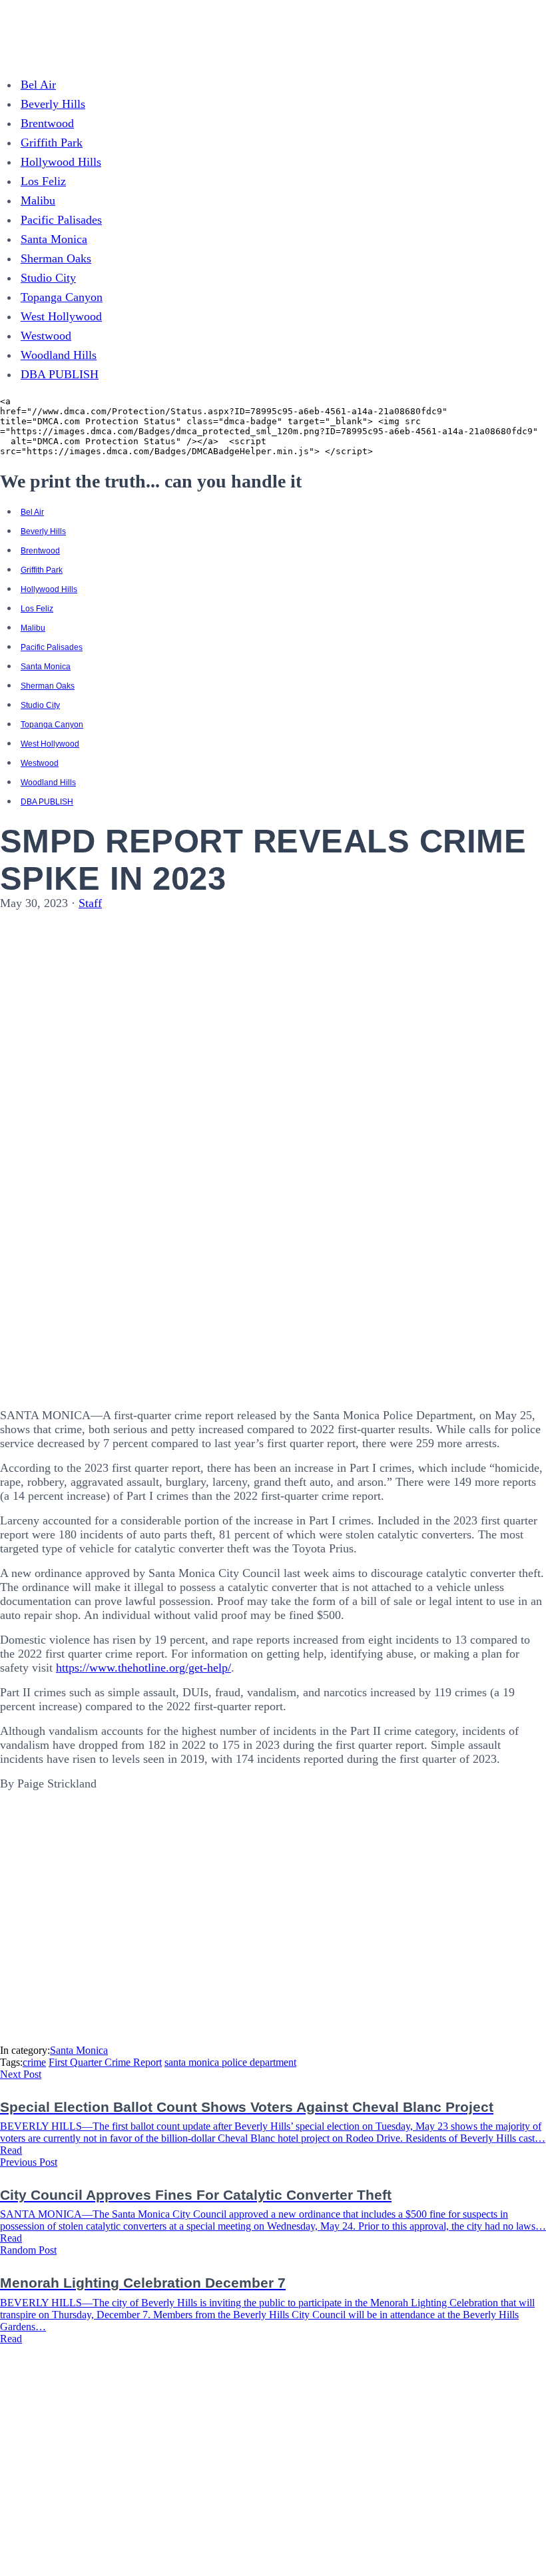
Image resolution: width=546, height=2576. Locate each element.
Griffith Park (52, 143)
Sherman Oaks (56, 258)
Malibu (38, 200)
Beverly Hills (53, 104)
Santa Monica (54, 239)
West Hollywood (61, 316)
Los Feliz (43, 181)
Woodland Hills (59, 355)
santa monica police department (230, 2062)
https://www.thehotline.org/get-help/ (143, 1668)
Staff (90, 903)
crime (34, 2062)
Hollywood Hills (61, 162)
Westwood (46, 336)
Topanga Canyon (62, 297)
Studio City (48, 278)
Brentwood (47, 123)
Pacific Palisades (61, 220)
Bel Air (38, 85)
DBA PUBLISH (60, 374)
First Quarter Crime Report (105, 2062)
